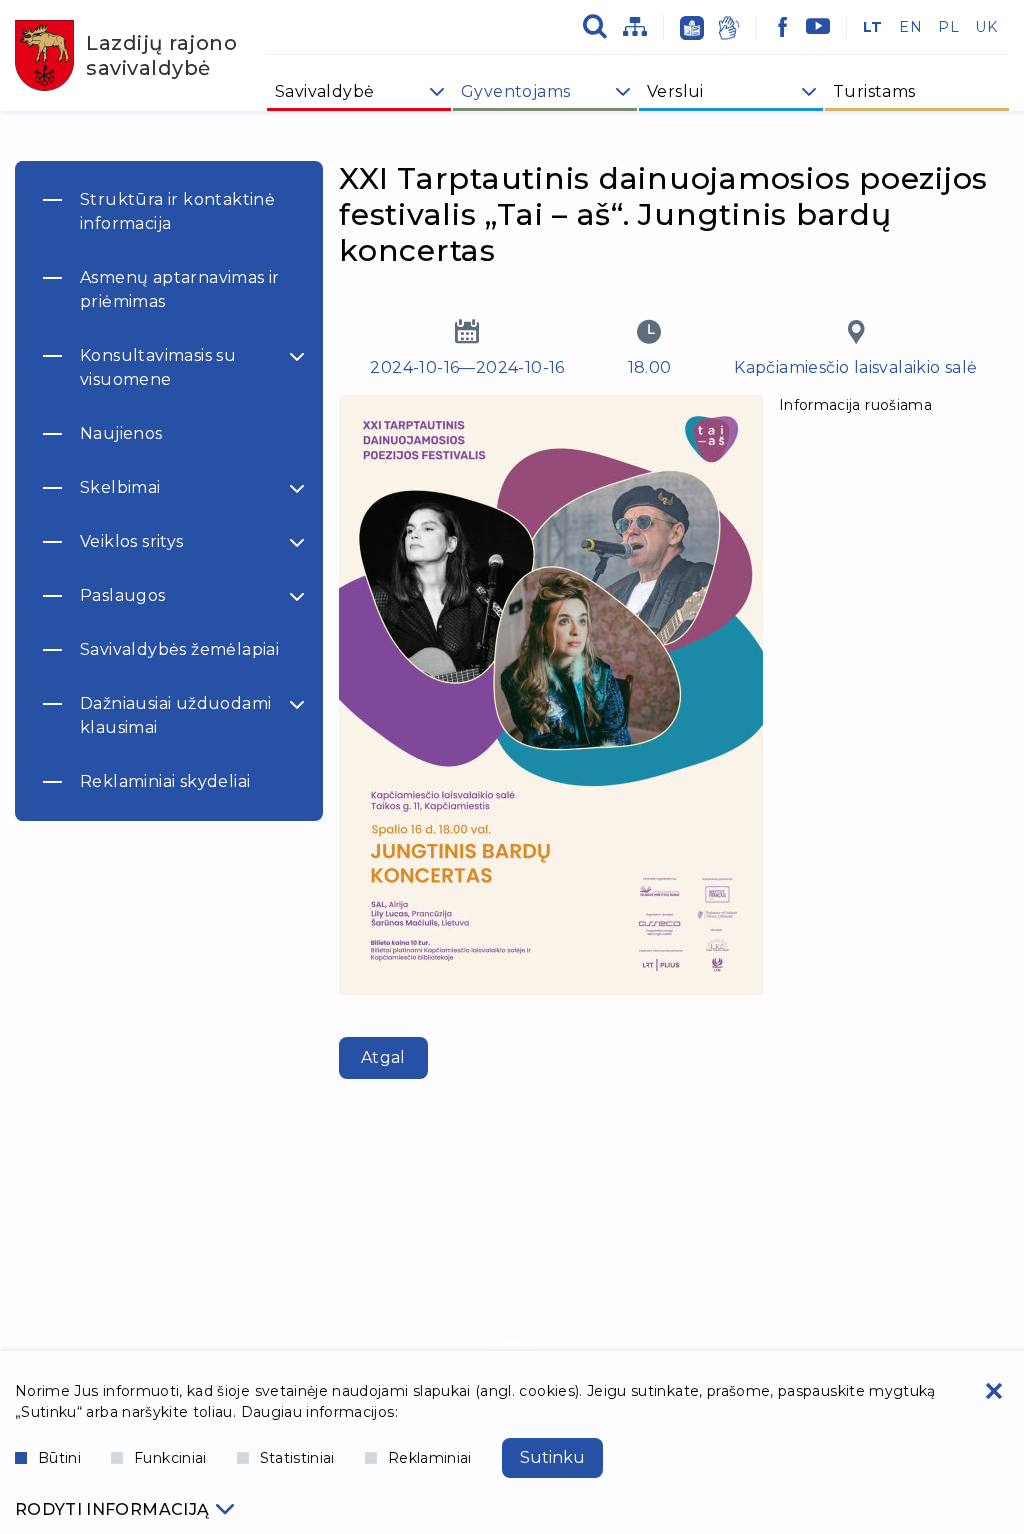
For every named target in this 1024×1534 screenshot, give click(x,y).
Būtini (59, 1458)
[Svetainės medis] (635, 27)
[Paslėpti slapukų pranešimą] (994, 1391)
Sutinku (552, 1457)
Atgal (383, 1057)
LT (873, 27)
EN (910, 27)
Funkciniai (170, 1458)
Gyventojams (515, 91)
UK (986, 27)
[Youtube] (818, 27)
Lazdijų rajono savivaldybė (161, 55)
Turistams (874, 91)
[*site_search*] (595, 27)
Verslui (675, 91)
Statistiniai (297, 1458)
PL (948, 27)
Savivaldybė (324, 91)
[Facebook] (783, 27)
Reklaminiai (430, 1458)
